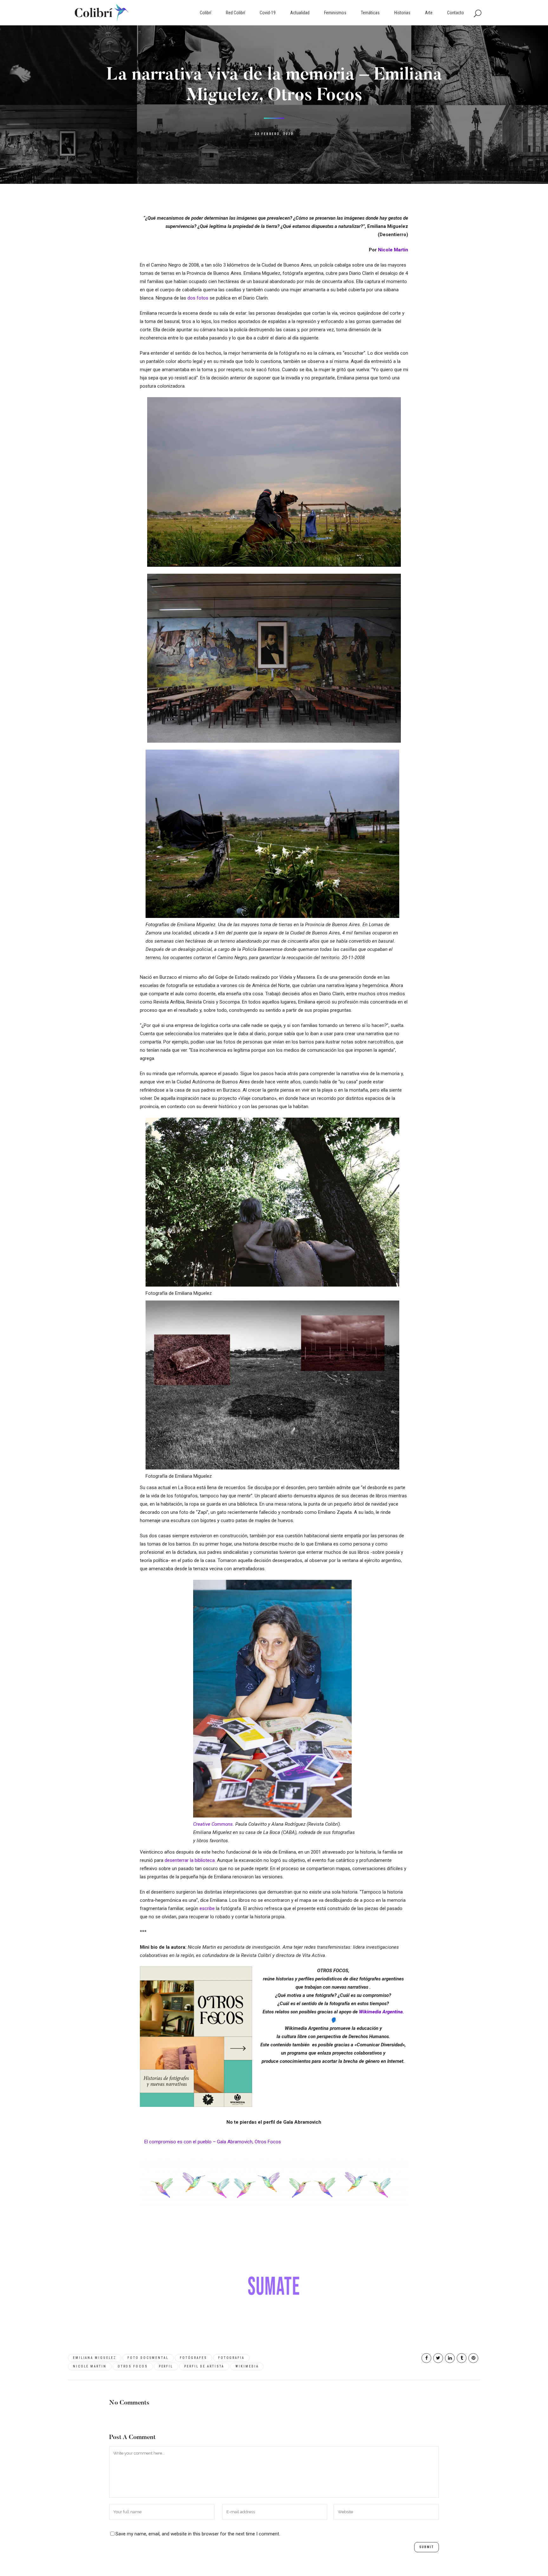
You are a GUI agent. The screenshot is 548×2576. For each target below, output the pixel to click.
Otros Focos (133, 2366)
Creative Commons (213, 1824)
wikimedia (247, 2366)
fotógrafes (193, 2358)
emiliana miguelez (95, 2358)
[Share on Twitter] (438, 2358)
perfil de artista (204, 2366)
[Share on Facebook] (426, 2358)
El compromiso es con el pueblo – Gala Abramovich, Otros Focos (213, 2142)
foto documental (148, 2358)
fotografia (231, 2358)
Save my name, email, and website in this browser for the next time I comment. (198, 2534)
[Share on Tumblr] (462, 2358)
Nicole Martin (393, 250)
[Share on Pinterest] (473, 2358)
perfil (166, 2366)
